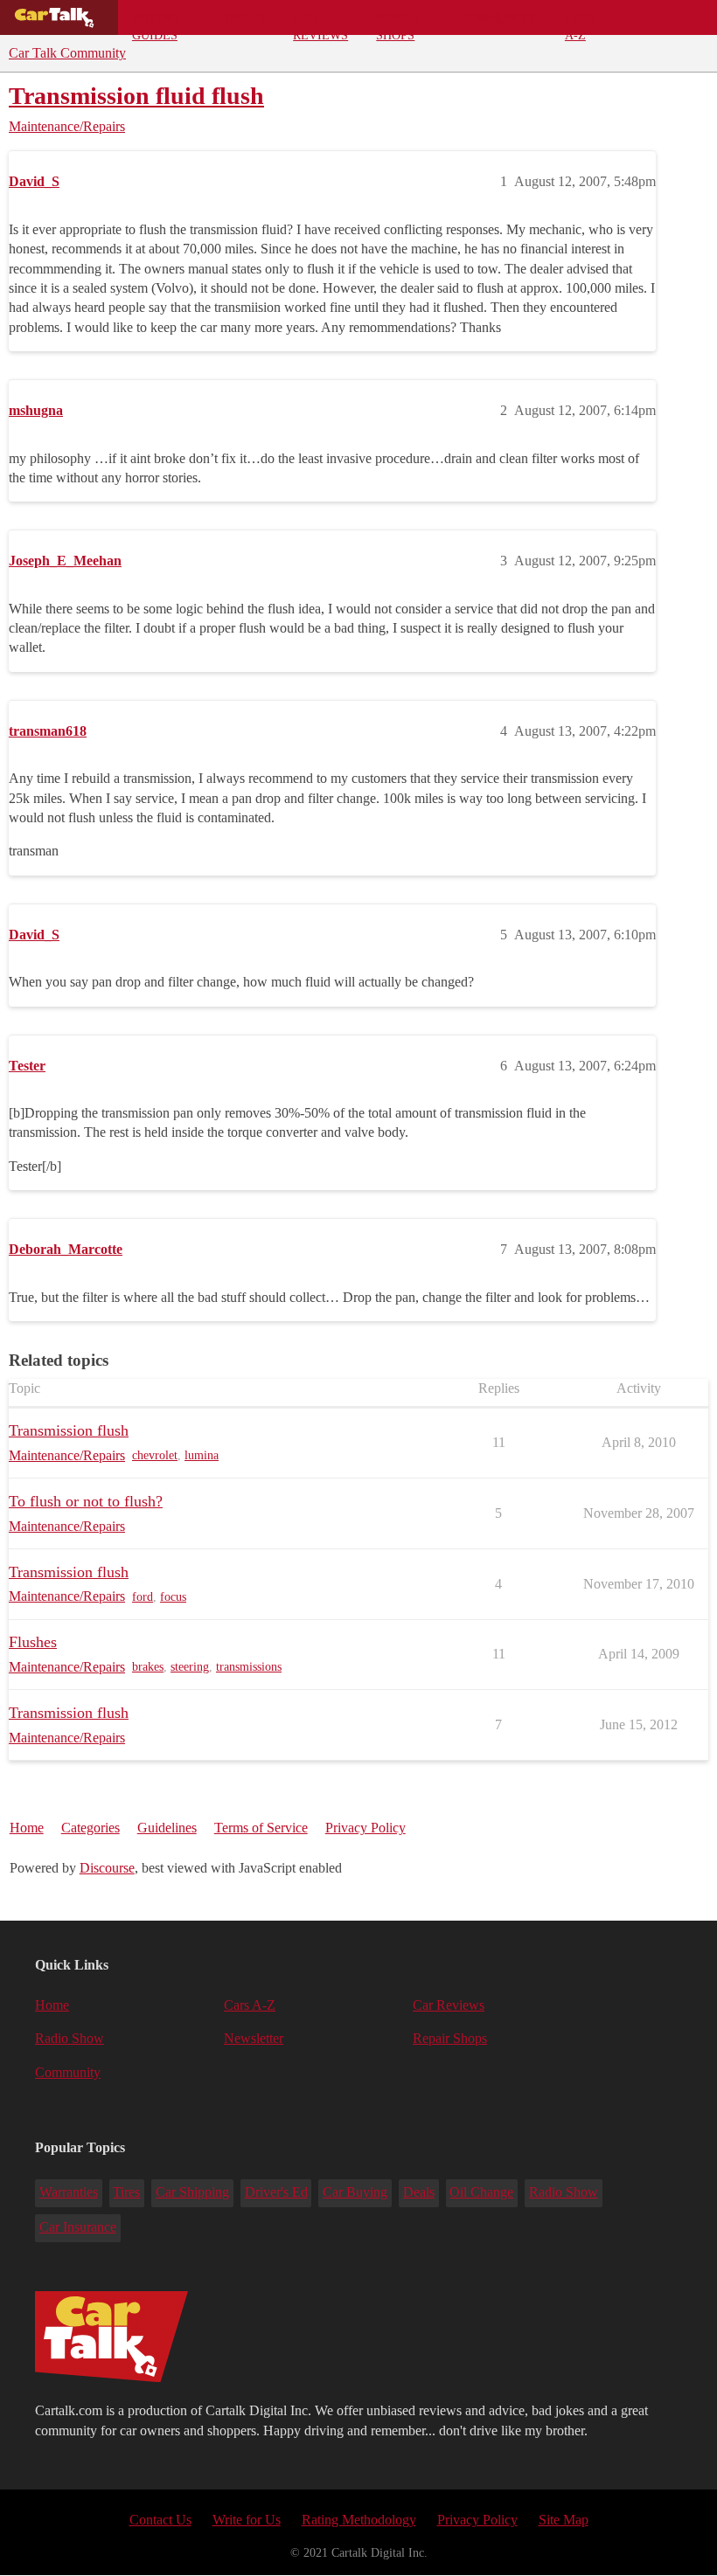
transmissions (249, 1667)
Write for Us (247, 2520)
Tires (126, 2192)
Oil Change (481, 2192)
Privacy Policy (365, 1828)
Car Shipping (192, 2192)
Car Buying (355, 2192)
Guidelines (167, 1828)
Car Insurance (78, 2227)
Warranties (69, 2192)
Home (27, 1828)
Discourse (107, 1868)
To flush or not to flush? (86, 1501)
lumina (202, 1455)
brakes (148, 1667)
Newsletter (254, 2038)
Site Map (564, 2520)
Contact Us (160, 2520)
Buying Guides (156, 23)
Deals (245, 17)
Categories (90, 1828)
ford (143, 1597)
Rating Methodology (359, 2520)
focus (173, 1597)
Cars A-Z (581, 23)
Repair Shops (397, 23)
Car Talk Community (67, 53)
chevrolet (155, 1455)
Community (499, 17)
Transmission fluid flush (136, 96)
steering (190, 1667)
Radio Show (70, 2038)
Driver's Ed (276, 2192)
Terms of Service (261, 1828)
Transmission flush (69, 1430)
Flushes (33, 1642)
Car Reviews (320, 23)
